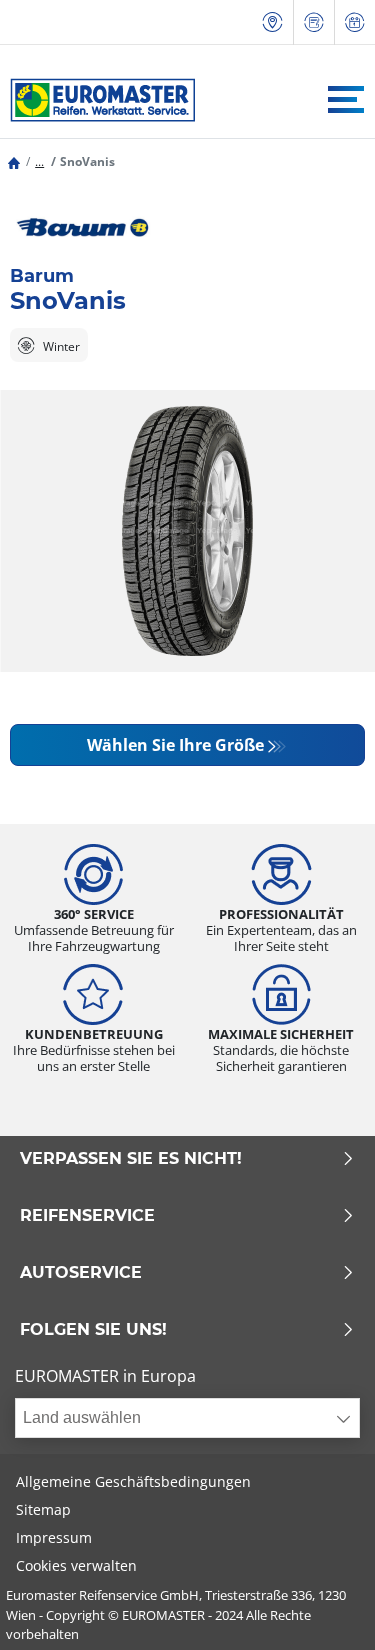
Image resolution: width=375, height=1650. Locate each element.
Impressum (54, 1537)
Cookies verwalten (76, 1565)
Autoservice (81, 1273)
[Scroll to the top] (322, 1607)
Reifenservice (87, 1216)
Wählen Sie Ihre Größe (175, 745)
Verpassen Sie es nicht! (131, 1159)
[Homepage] (14, 161)
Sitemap (43, 1509)
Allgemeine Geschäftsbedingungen (133, 1481)
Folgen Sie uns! (93, 1330)
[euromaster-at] (97, 100)
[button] (39, 161)
